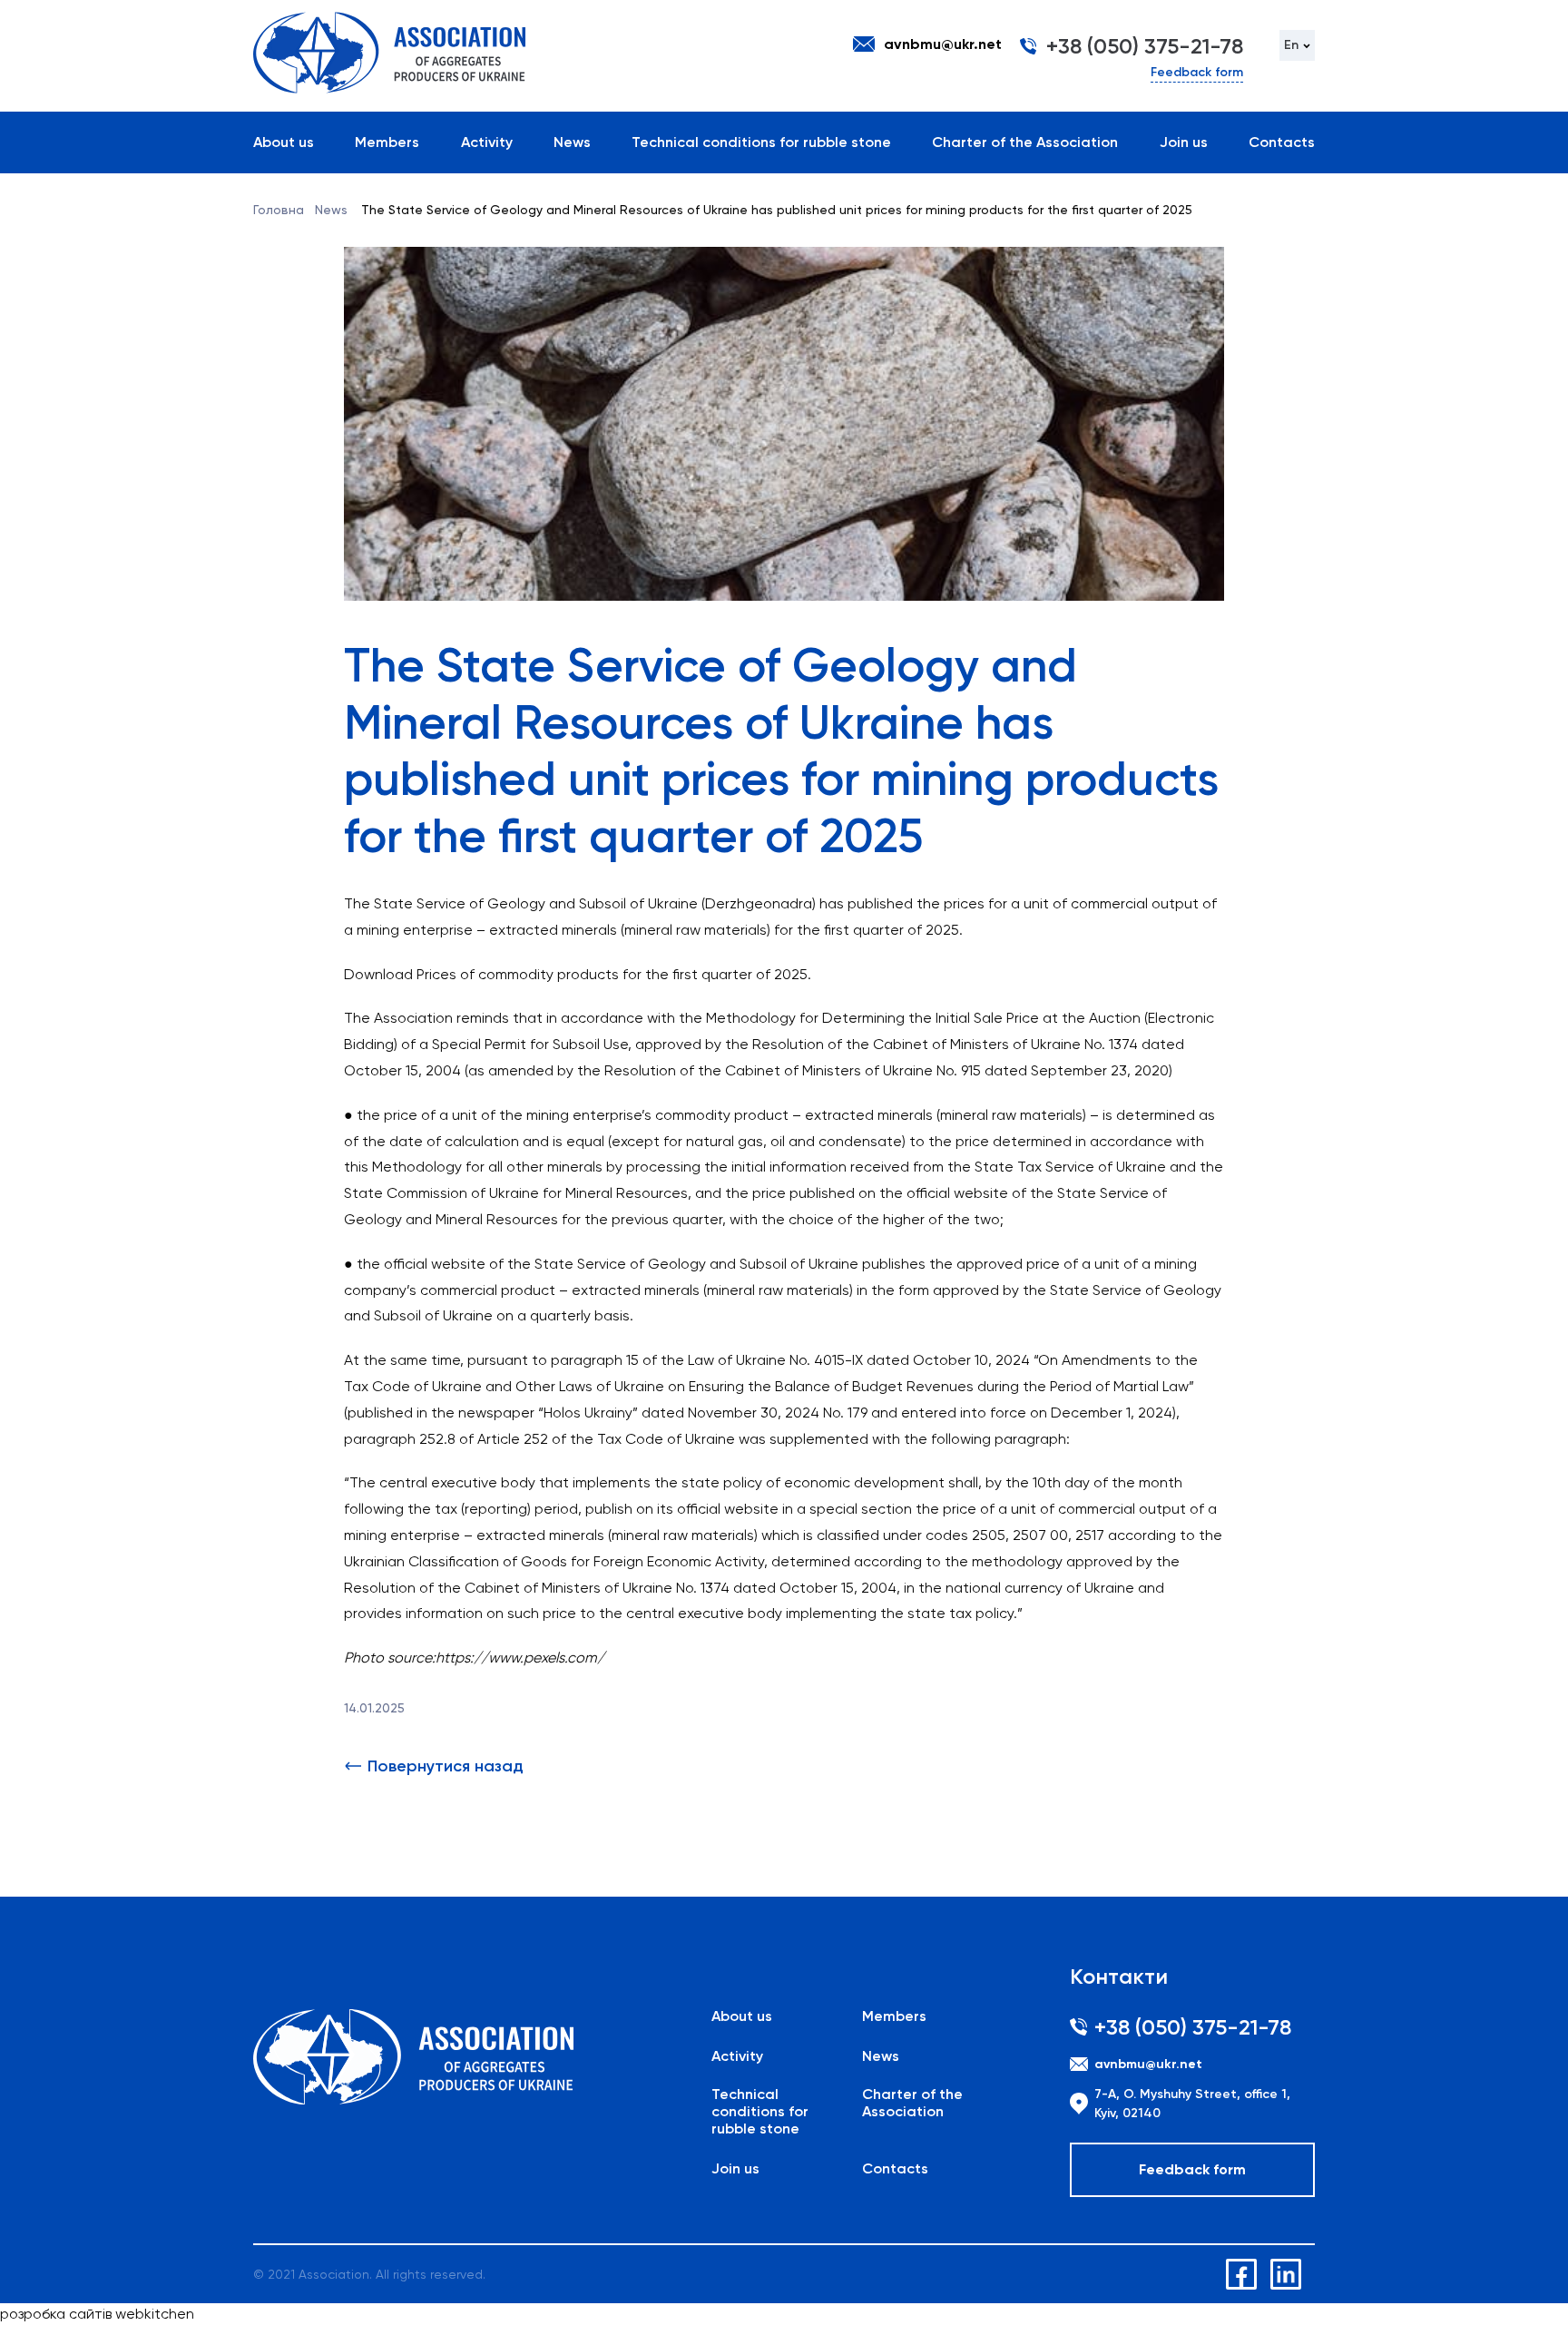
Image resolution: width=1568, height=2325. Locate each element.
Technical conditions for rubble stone (761, 142)
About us (284, 142)
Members (387, 142)
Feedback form (1197, 72)
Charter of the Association (1025, 142)
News (572, 142)
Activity (487, 142)
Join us (1184, 142)
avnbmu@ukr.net (943, 44)
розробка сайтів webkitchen (97, 2314)
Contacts (1282, 142)
